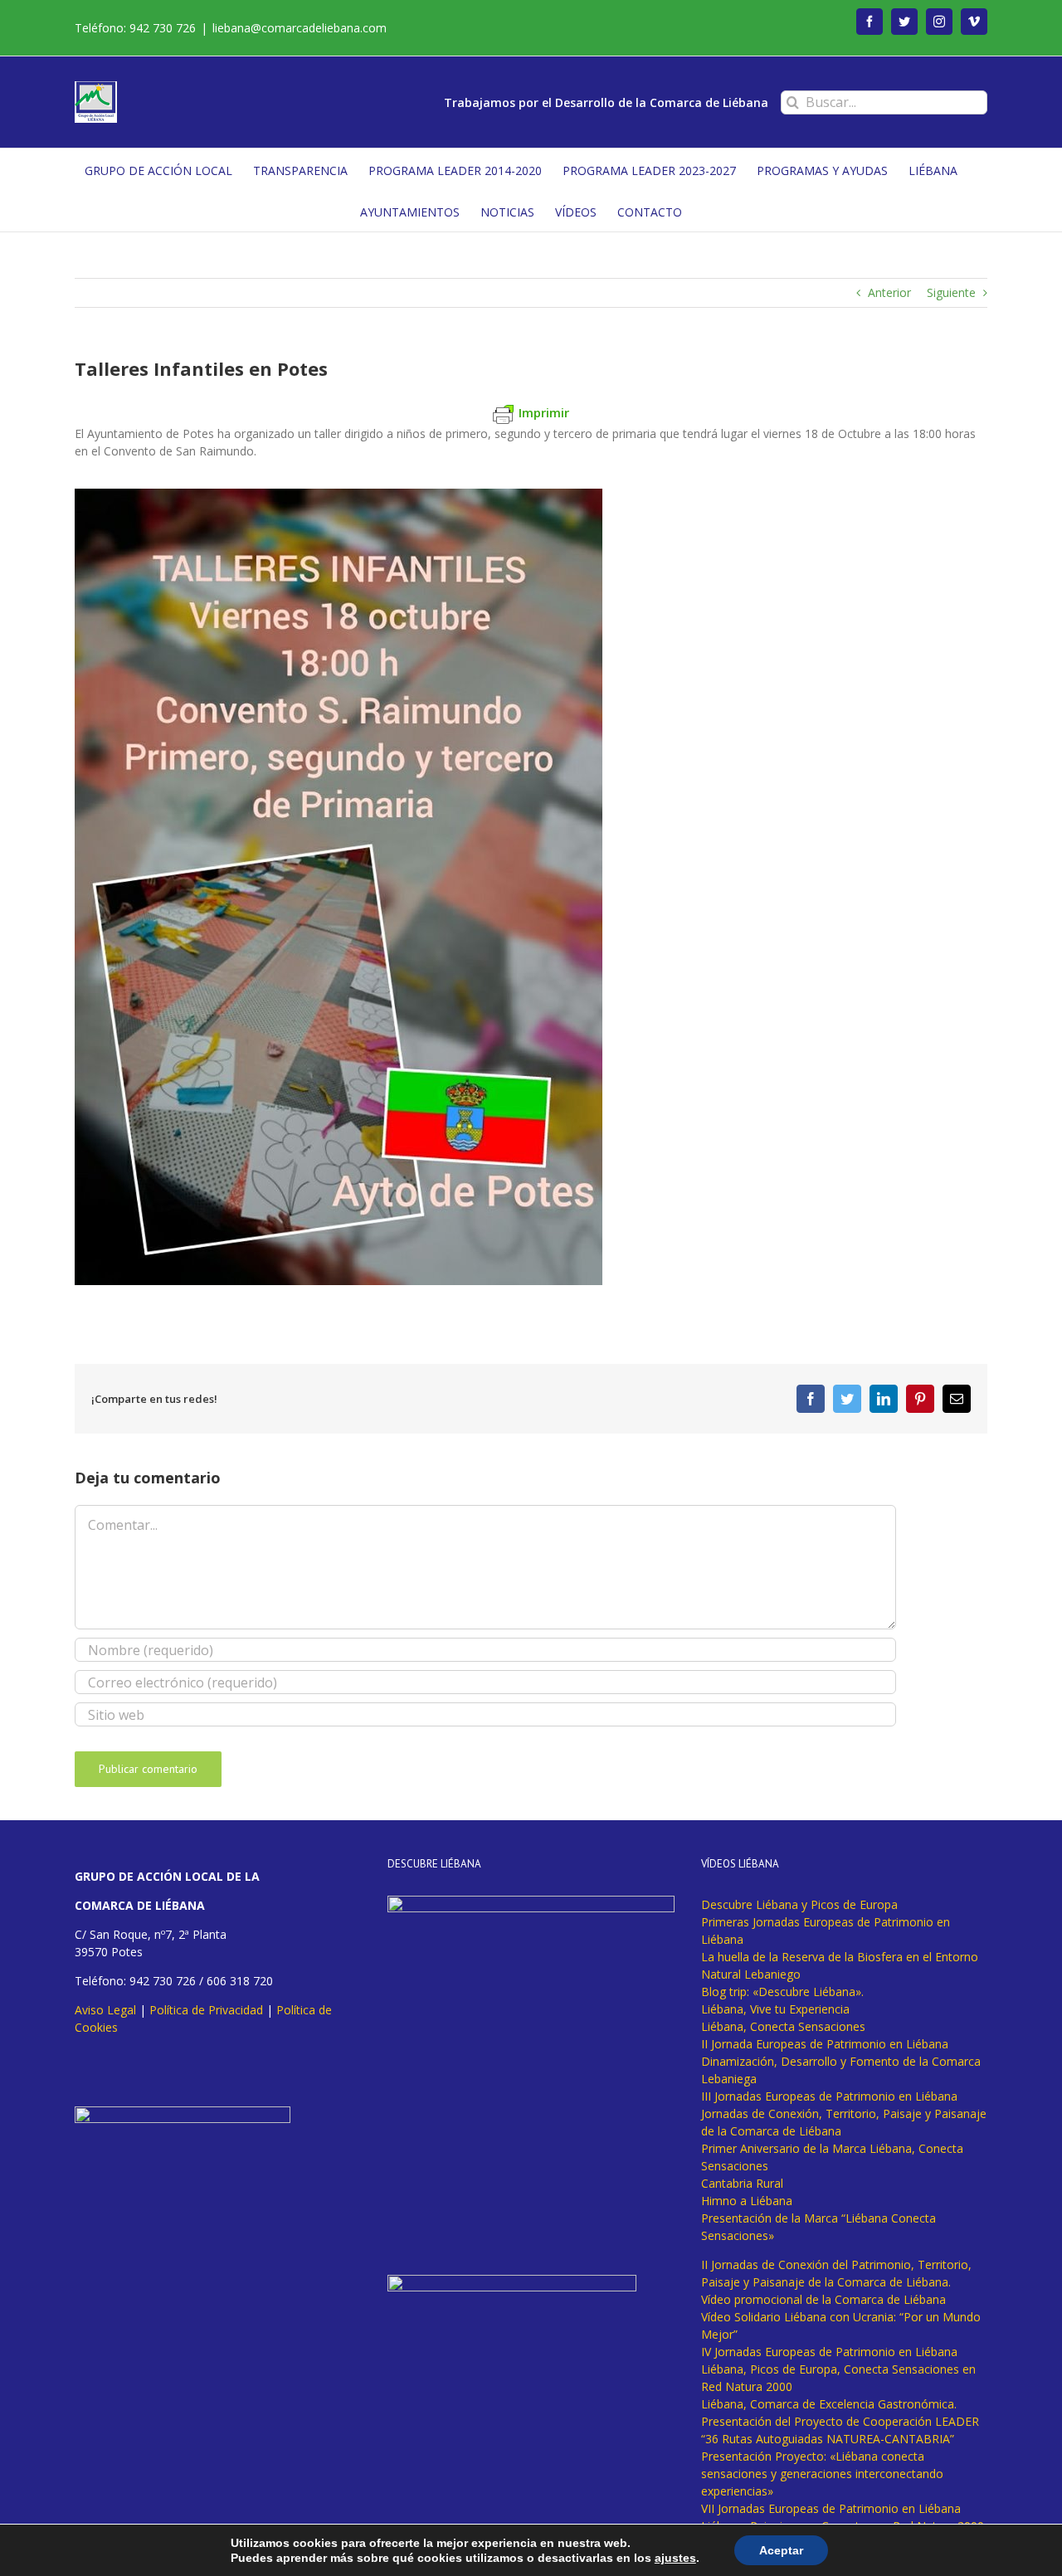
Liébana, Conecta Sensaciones (783, 2026)
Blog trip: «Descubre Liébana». (782, 1992)
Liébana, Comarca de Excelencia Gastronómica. (829, 2404)
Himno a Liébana (747, 2201)
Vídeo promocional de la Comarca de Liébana (823, 2299)
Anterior (889, 292)
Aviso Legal (105, 2010)
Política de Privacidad (206, 2010)
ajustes (675, 2558)
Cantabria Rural (742, 2183)
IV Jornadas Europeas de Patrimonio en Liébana (829, 2352)
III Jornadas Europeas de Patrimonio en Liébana (829, 2096)
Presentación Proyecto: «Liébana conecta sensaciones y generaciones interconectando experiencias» (822, 2474)
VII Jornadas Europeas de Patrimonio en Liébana (831, 2508)
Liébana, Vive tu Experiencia (775, 2009)
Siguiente (951, 292)
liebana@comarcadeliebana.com (300, 28)
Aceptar (781, 2550)
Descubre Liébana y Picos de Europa (799, 1904)
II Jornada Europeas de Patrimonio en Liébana (825, 2044)
